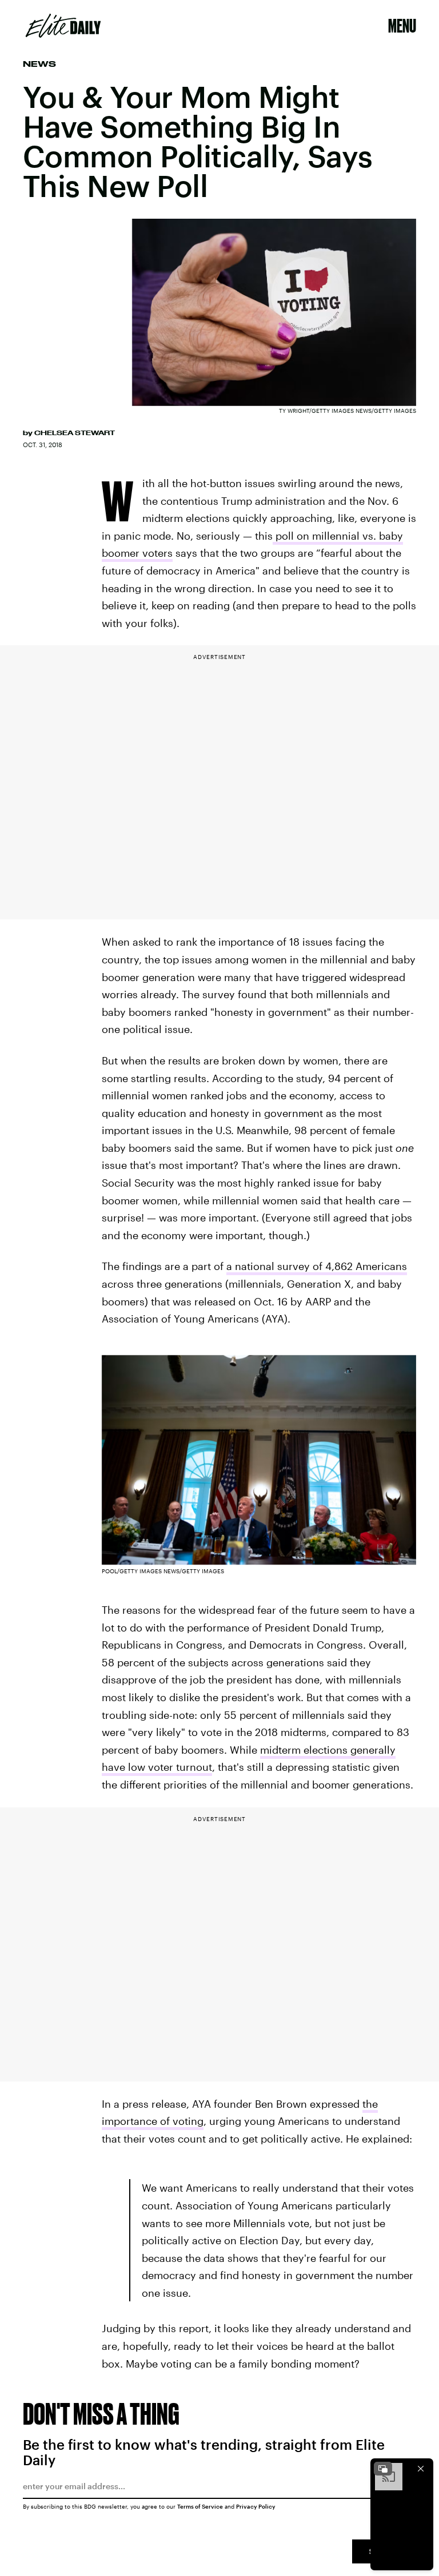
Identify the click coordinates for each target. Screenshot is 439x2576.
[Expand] (383, 2469)
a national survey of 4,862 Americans (317, 1266)
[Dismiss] (421, 2469)
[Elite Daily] (63, 26)
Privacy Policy (256, 2506)
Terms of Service (200, 2506)
